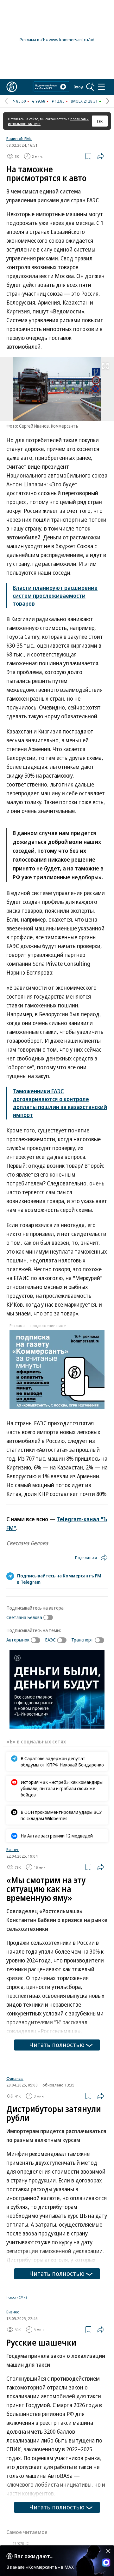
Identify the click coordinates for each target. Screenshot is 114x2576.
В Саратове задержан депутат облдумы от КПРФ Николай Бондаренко (62, 1761)
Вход (79, 87)
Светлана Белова (24, 1617)
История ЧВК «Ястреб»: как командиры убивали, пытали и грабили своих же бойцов (62, 1788)
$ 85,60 (19, 101)
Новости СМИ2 (17, 2302)
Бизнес (13, 1849)
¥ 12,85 (58, 101)
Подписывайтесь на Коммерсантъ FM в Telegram (59, 1579)
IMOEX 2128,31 (84, 101)
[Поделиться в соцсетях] (101, 156)
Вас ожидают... (34, 2556)
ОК (100, 121)
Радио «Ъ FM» (19, 139)
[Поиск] (90, 87)
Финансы (15, 2083)
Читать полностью (57, 2045)
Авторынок (18, 1640)
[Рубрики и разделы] (101, 87)
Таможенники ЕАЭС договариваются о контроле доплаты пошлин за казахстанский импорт (60, 1103)
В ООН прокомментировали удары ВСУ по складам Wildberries (61, 1815)
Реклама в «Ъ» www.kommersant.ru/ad (57, 40)
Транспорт (82, 1640)
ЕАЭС (50, 1640)
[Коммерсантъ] (12, 87)
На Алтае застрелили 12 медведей (57, 1836)
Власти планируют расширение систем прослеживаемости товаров (55, 596)
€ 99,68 (39, 101)
